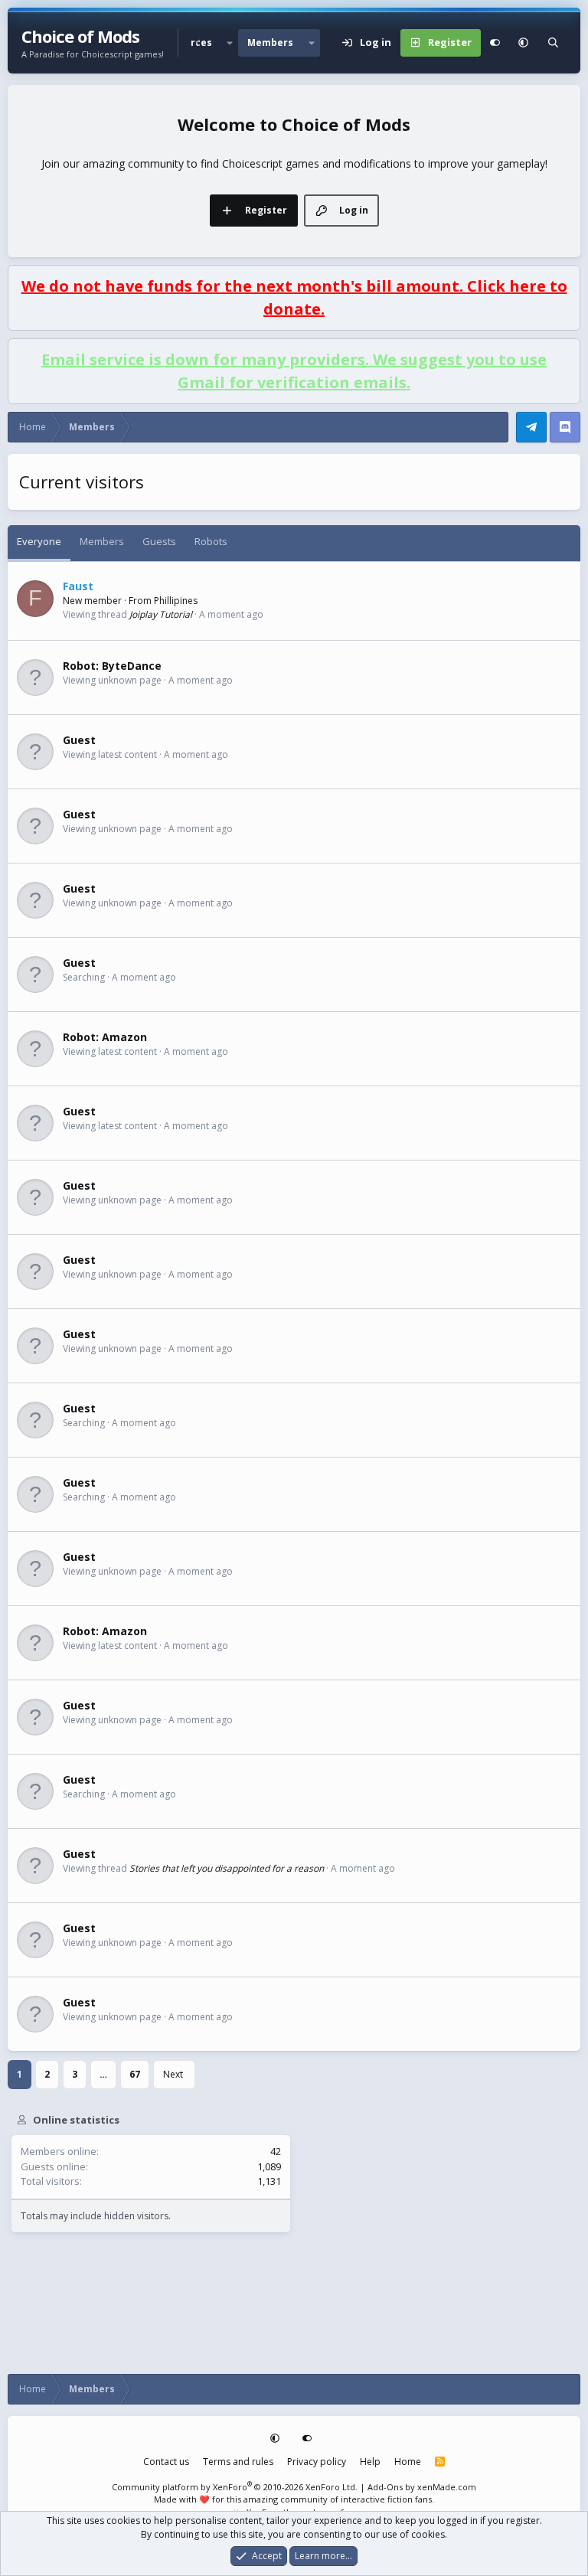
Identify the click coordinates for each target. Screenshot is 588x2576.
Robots (211, 541)
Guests (159, 541)
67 (135, 2074)
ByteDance (132, 666)
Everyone (39, 541)
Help (370, 2462)
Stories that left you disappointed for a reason (227, 1868)
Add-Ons (385, 2487)
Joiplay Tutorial (161, 614)
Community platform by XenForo (235, 2487)
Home (408, 2462)
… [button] (103, 2074)
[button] (230, 43)
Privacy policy (317, 2462)
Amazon (124, 1037)
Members (270, 42)
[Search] (553, 43)
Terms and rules (238, 2462)
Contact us (166, 2462)
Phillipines (176, 601)
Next (173, 2074)
